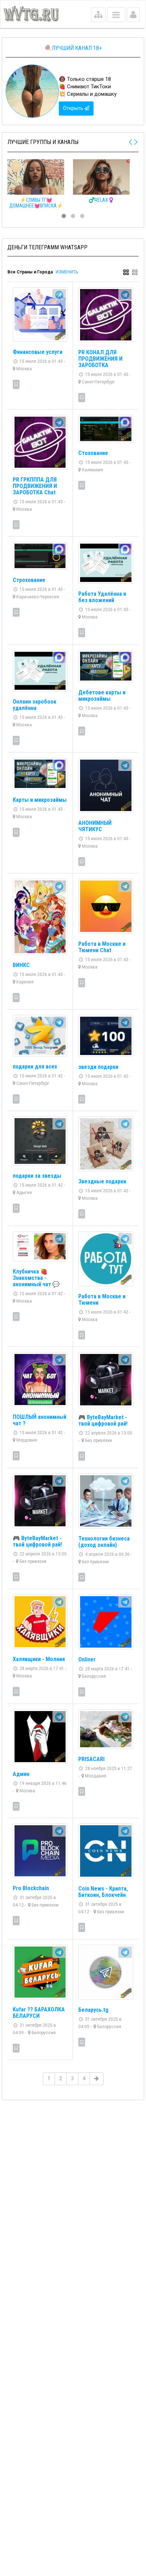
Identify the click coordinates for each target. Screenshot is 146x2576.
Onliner (87, 1659)
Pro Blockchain (31, 1888)
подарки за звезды (37, 1176)
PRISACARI (91, 1759)
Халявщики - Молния (39, 1659)
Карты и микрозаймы (40, 800)
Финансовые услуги (38, 352)
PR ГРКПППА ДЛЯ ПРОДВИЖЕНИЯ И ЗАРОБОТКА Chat (35, 486)
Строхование (29, 580)
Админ (21, 1774)
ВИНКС (21, 965)
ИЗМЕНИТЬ (67, 272)
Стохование (93, 453)
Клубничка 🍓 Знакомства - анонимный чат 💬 (36, 1278)
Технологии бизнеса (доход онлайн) (104, 1542)
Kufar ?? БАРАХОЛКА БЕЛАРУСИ (39, 2013)
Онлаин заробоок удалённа (35, 705)
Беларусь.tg (93, 2010)
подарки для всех (35, 1067)
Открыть (74, 108)
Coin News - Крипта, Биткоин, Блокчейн (103, 1892)
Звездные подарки (102, 1181)
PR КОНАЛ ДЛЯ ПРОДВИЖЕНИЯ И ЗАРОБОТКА (100, 359)
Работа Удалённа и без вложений (102, 597)
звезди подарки (98, 1067)
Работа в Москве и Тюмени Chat (102, 947)
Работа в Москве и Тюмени (102, 1300)
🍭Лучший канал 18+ (73, 48)
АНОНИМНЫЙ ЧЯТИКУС (95, 826)
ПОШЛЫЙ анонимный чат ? (40, 1420)
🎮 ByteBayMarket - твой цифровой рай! (103, 1420)
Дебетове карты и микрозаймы (102, 696)
